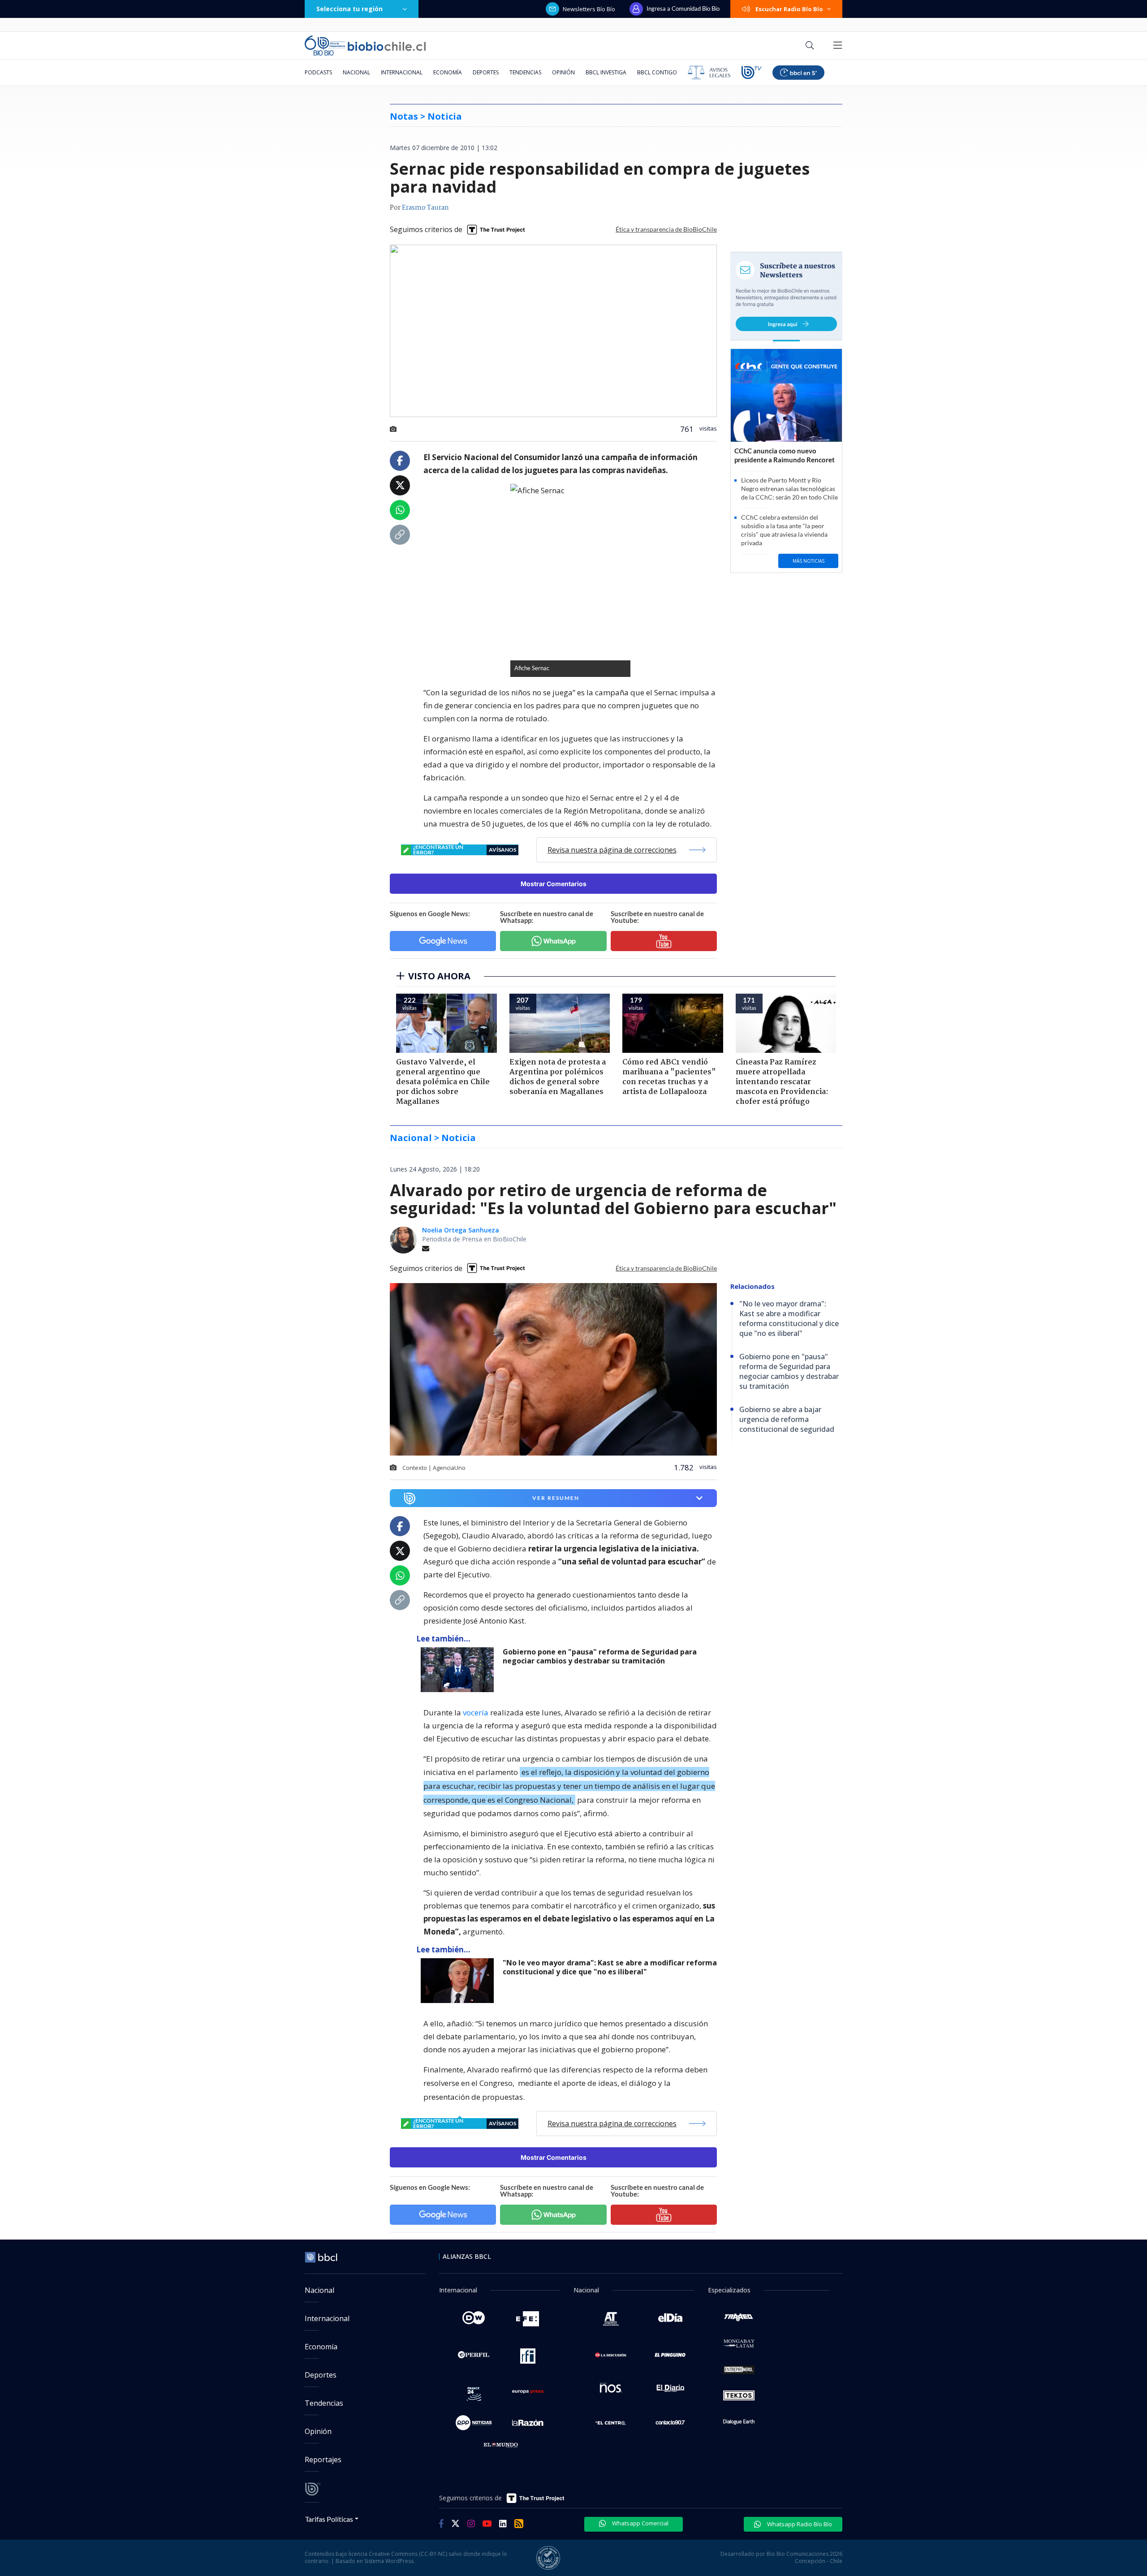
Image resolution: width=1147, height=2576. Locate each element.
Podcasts (318, 72)
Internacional (402, 72)
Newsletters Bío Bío (589, 9)
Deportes (486, 72)
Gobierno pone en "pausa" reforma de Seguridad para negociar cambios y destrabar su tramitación (600, 1656)
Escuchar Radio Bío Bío (789, 9)
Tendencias (525, 72)
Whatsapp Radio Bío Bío (799, 2524)
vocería (476, 1712)
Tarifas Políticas (329, 2519)
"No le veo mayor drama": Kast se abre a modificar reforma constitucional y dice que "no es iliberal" (610, 1967)
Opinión (563, 72)
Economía (448, 72)
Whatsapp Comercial (640, 2523)
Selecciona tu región (349, 9)
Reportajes (323, 2460)
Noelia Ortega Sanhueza (461, 1230)
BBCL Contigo (657, 72)
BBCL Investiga (606, 72)
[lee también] (459, 1670)
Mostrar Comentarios (554, 884)
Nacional (356, 72)
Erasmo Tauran (425, 208)
